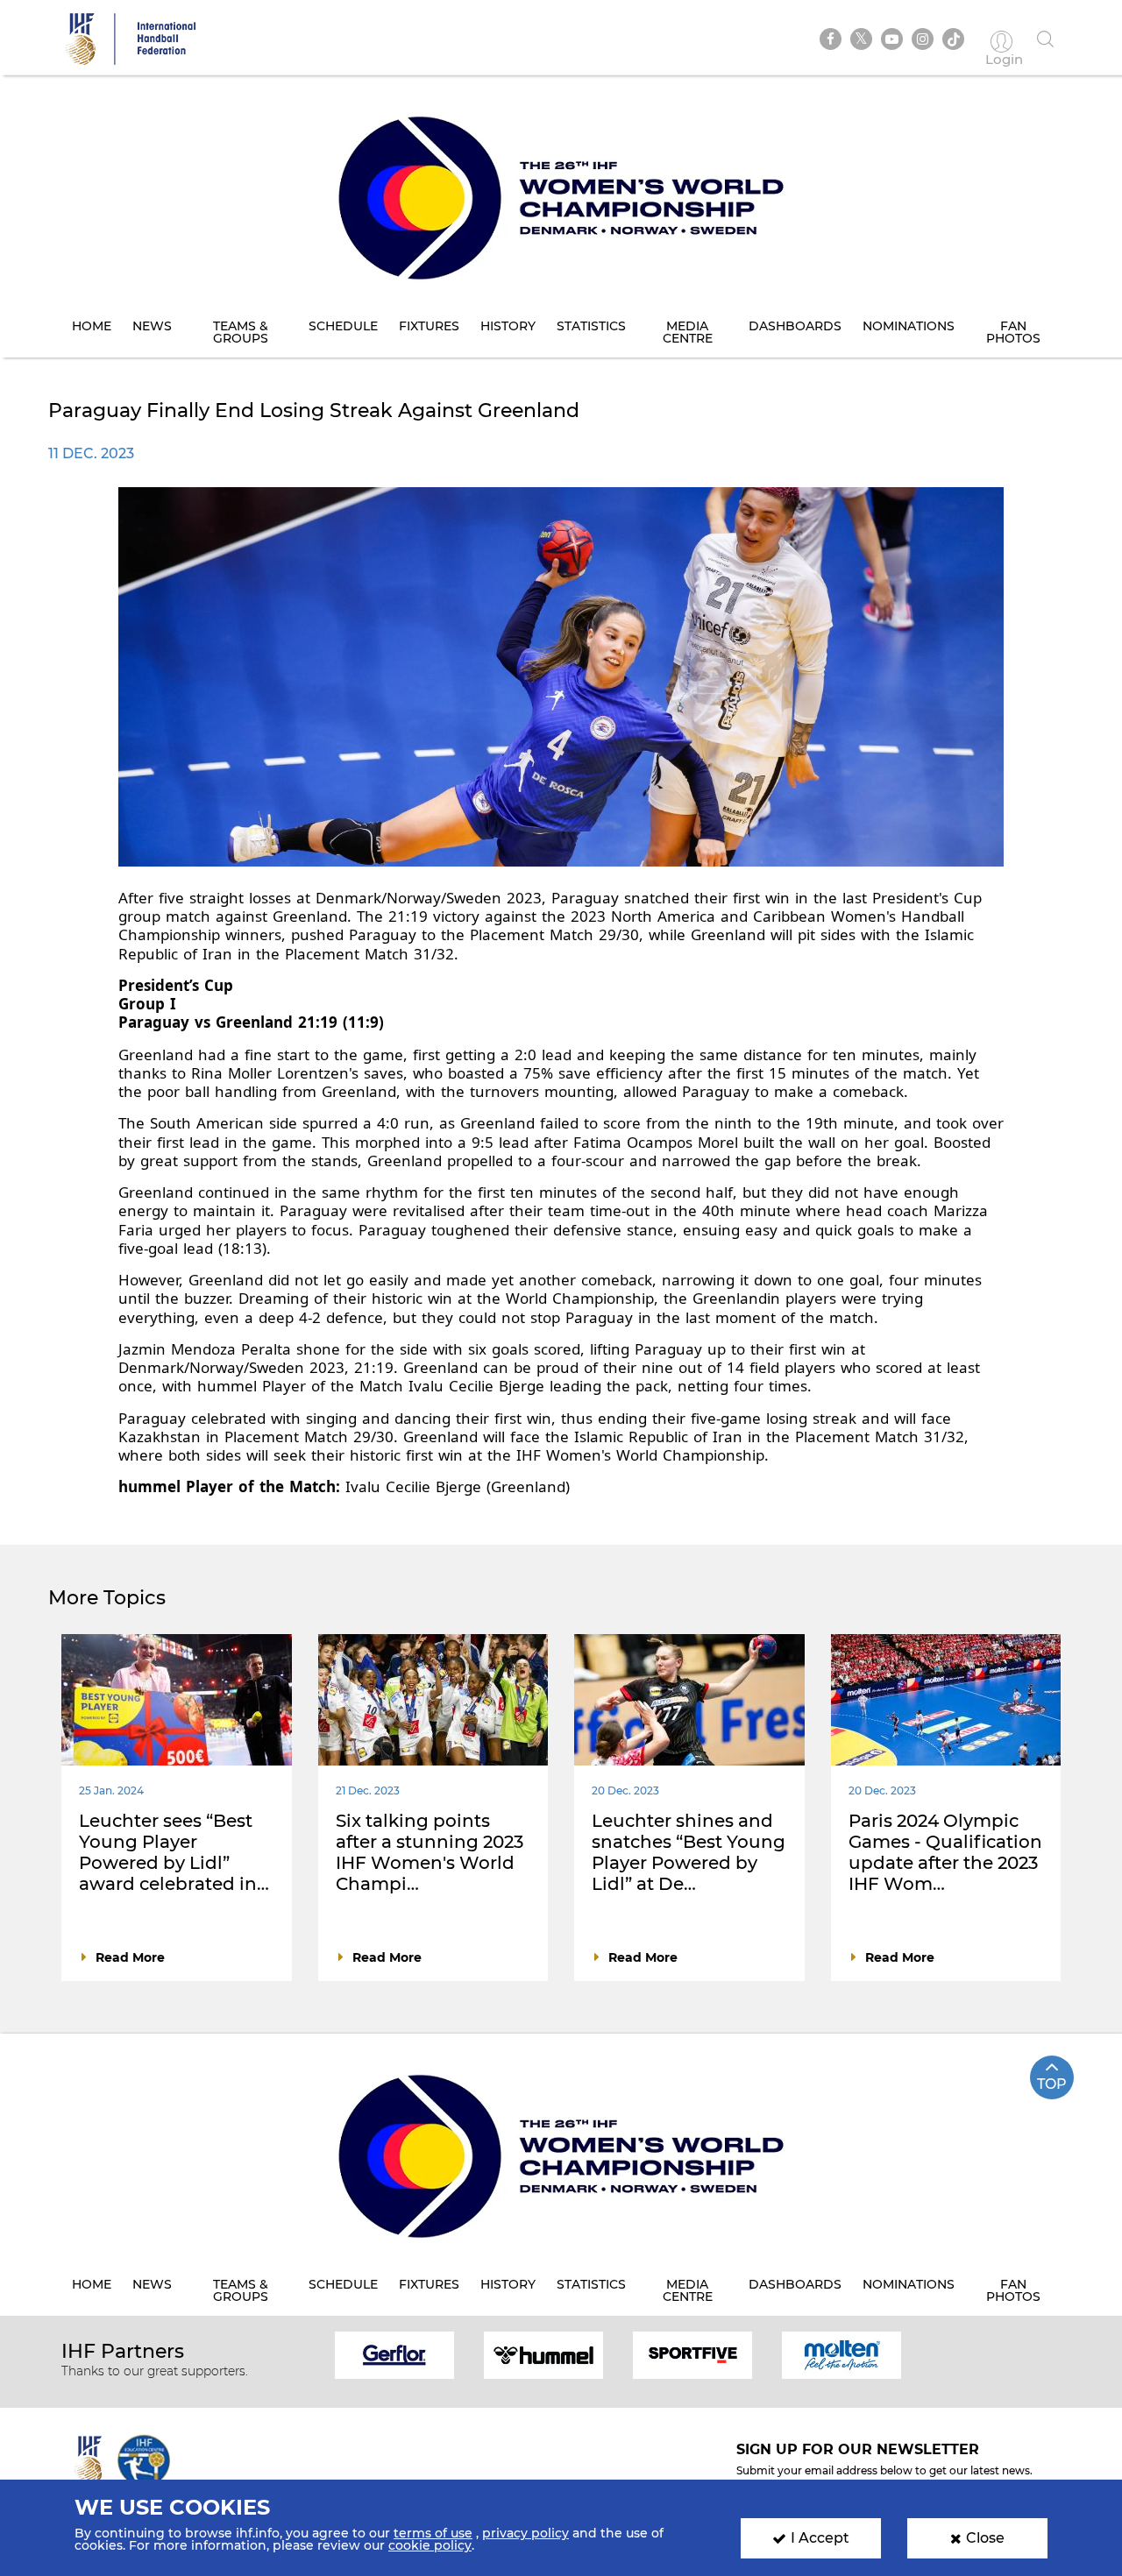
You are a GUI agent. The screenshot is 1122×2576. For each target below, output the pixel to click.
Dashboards (795, 326)
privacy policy (525, 2533)
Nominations (909, 326)
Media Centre (688, 332)
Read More (130, 1957)
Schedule (343, 326)
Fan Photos (1013, 332)
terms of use (433, 2533)
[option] (394, 2354)
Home (92, 326)
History (508, 326)
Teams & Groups (241, 332)
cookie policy (430, 2545)
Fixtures (429, 326)
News (152, 326)
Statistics (591, 326)
